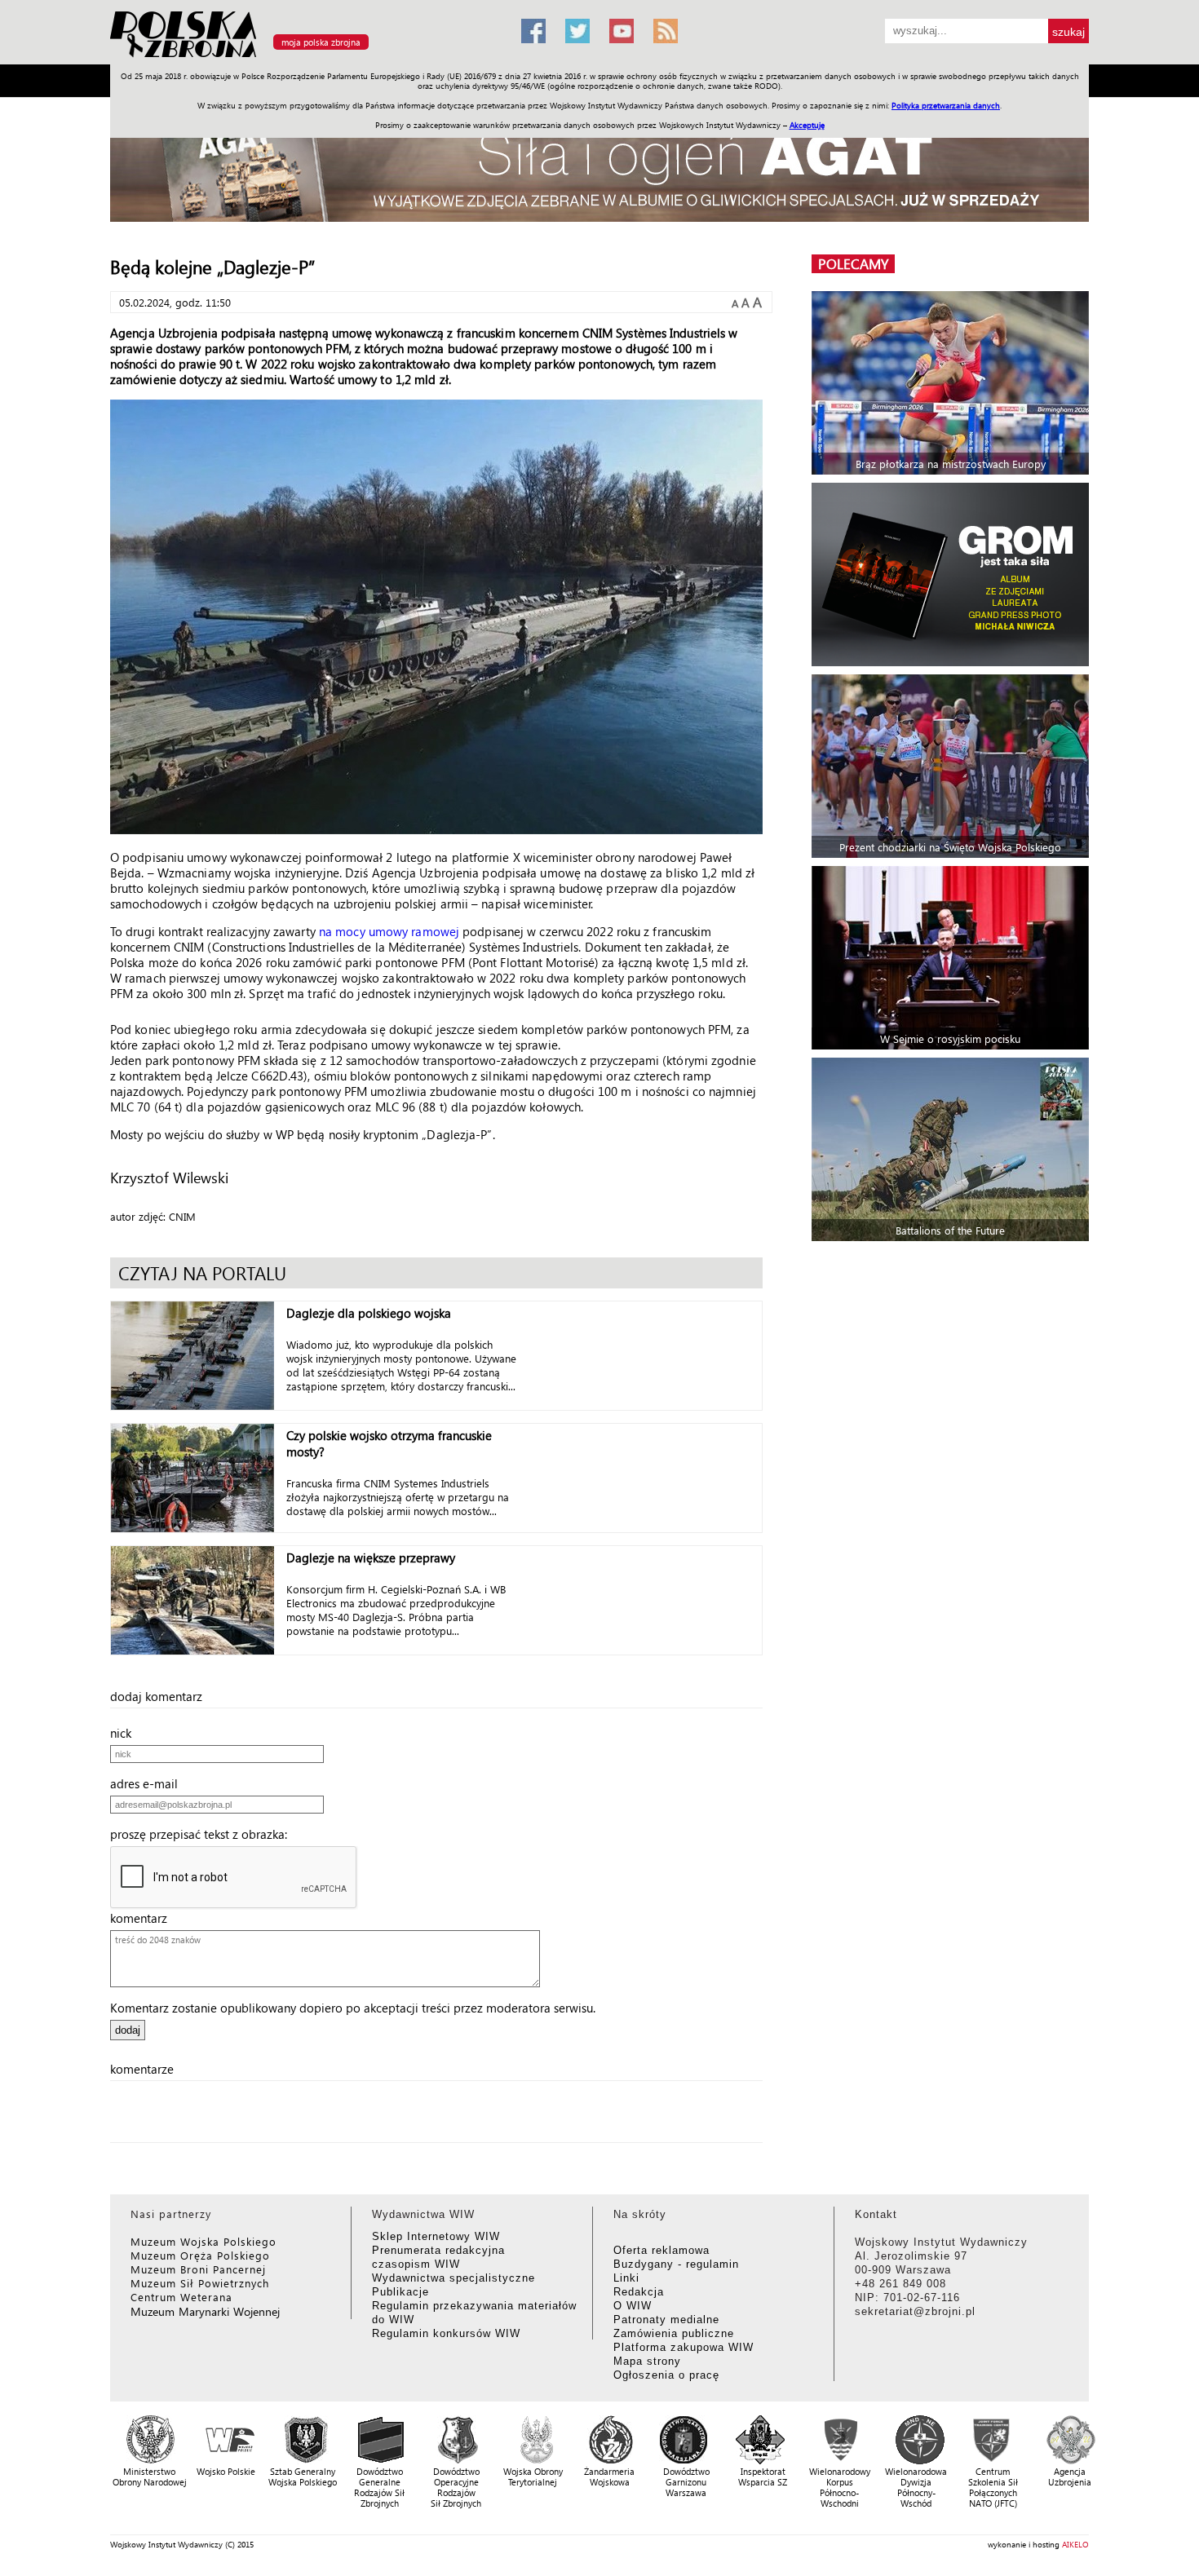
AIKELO (1075, 2544)
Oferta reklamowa (661, 2250)
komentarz (144, 1918)
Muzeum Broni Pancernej (198, 2269)
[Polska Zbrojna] (306, 57)
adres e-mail (149, 1783)
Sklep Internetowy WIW (436, 2236)
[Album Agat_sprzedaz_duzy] (599, 167)
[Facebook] (533, 31)
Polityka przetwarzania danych (946, 105)
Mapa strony (647, 2361)
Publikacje (400, 2292)
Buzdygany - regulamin (676, 2264)
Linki (626, 2278)
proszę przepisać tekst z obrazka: (204, 1834)
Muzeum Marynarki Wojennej (206, 2311)
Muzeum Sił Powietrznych (200, 2283)
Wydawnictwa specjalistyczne (453, 2278)
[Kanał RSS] (666, 31)
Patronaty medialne (666, 2320)
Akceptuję (807, 125)
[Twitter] (577, 31)
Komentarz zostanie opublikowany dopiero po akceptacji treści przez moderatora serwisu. (353, 2008)
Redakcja (639, 2292)
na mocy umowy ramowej (389, 931)
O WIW (633, 2306)
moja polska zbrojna (321, 42)
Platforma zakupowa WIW (684, 2347)
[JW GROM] (952, 574)
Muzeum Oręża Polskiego (200, 2255)
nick (126, 1733)
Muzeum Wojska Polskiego (204, 2241)
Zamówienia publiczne (674, 2333)
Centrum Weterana (181, 2297)
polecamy (853, 264)
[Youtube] (622, 31)
